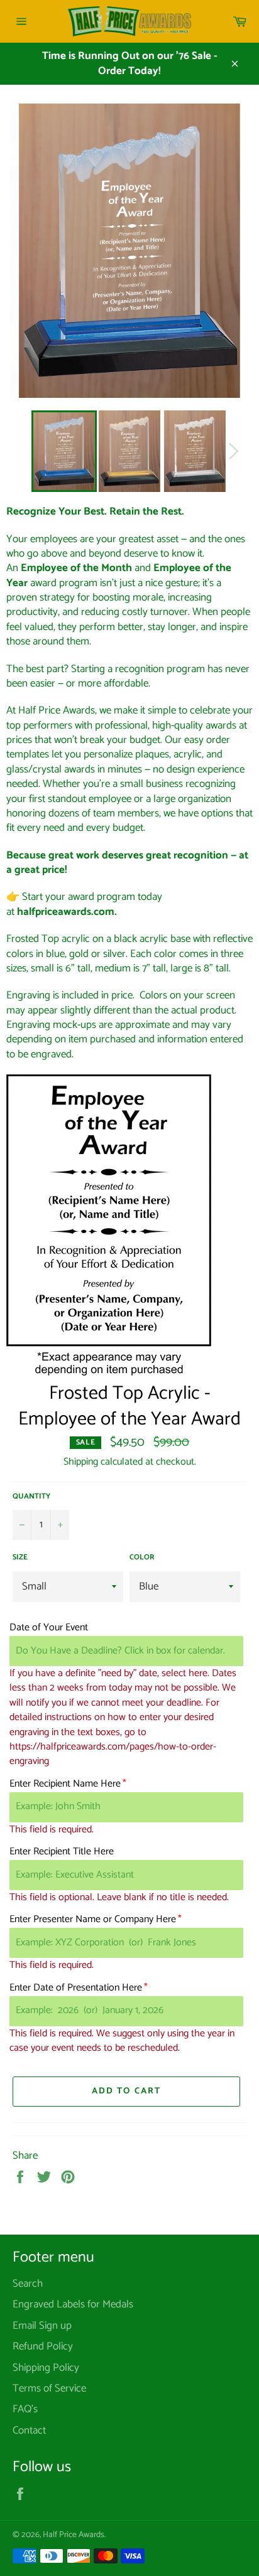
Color (142, 1558)
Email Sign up (42, 2326)
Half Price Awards (74, 2535)
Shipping (81, 1462)
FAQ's (25, 2409)
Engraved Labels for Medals (73, 2304)
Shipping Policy (46, 2368)
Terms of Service (49, 2388)
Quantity (31, 1497)
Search (28, 2284)
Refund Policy (43, 2346)
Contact (29, 2430)
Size (20, 1558)
